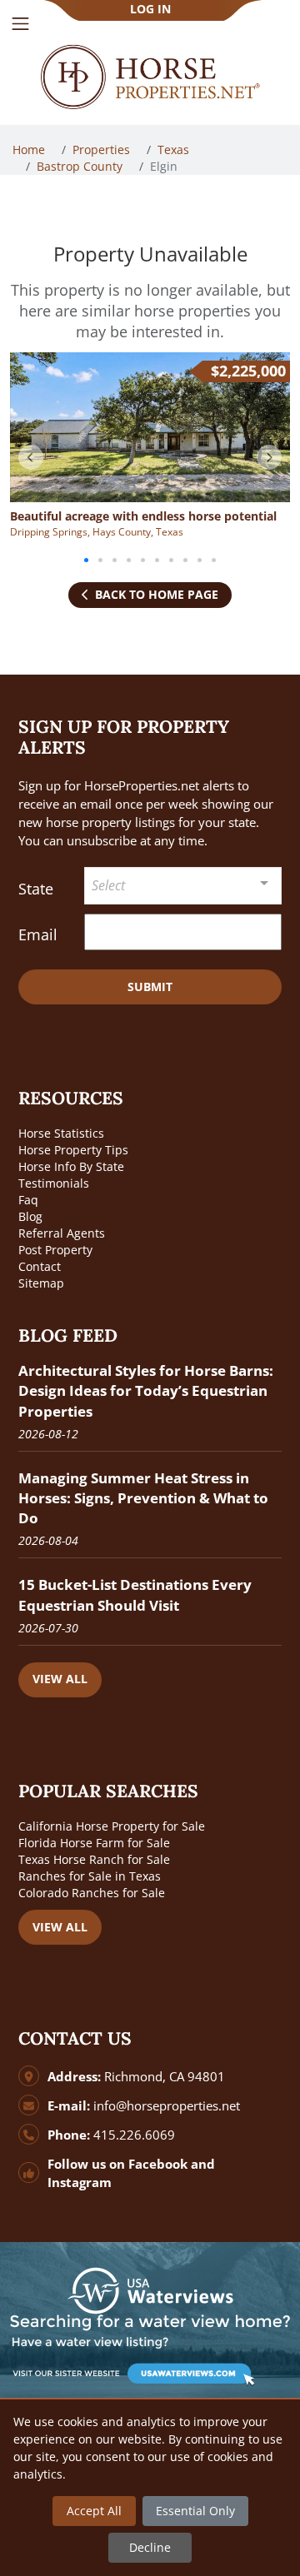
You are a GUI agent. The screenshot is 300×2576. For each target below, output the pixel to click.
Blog (30, 1216)
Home (30, 149)
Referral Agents (62, 1233)
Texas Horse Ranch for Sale (94, 1859)
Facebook (158, 2164)
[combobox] (183, 886)
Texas (175, 149)
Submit (150, 987)
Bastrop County (81, 166)
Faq (28, 1200)
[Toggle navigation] (20, 24)
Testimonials (54, 1183)
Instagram (80, 2182)
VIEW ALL (60, 1679)
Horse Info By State (71, 1166)
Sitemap (41, 1283)
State (36, 889)
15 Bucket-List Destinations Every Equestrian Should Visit (135, 1594)
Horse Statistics (61, 1133)
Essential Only (195, 2511)
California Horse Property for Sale (112, 1826)
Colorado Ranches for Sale (92, 1893)
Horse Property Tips (73, 1150)
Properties (103, 149)
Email (38, 934)
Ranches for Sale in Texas (90, 1876)
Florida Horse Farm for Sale (94, 1843)
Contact (40, 1266)
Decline (150, 2547)
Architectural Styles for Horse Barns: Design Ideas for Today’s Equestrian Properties (146, 1390)
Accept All (94, 2511)
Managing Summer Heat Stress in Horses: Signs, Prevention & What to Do (143, 1498)
